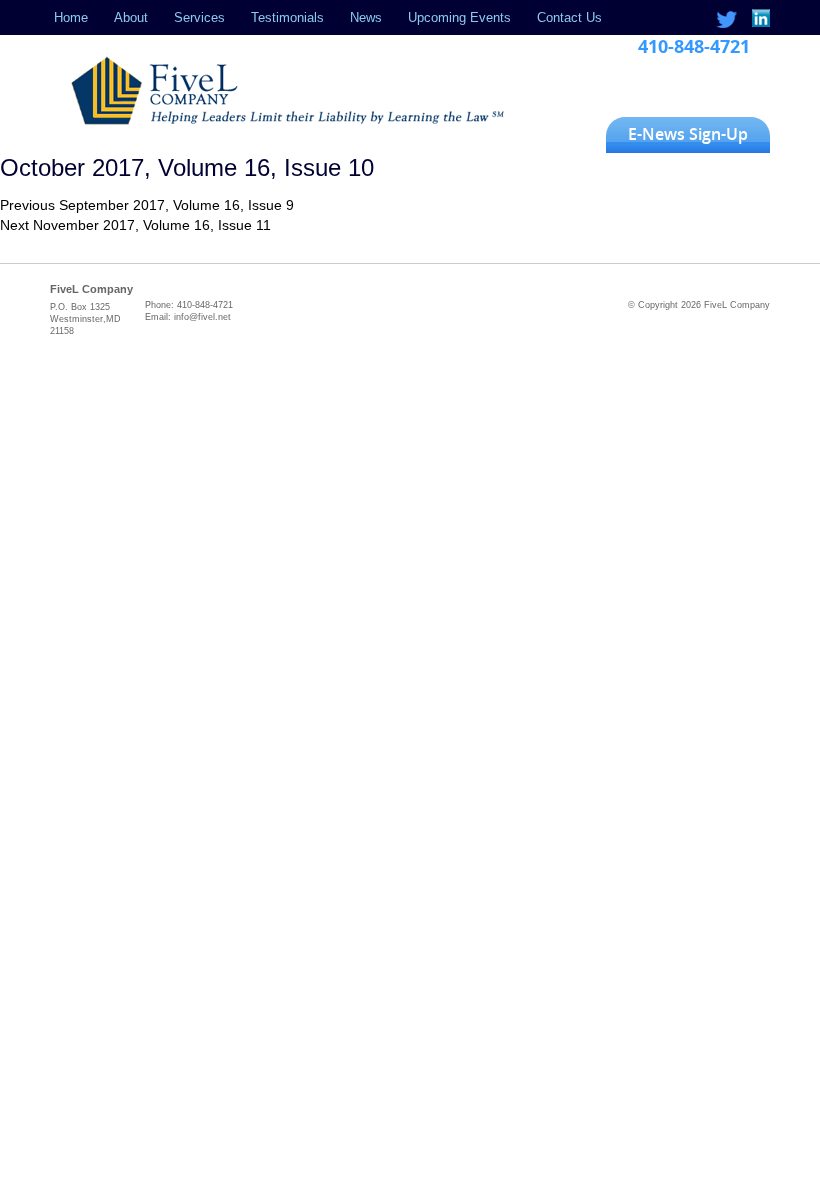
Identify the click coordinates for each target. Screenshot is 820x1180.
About (131, 17)
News (366, 17)
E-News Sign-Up (688, 134)
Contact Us (569, 17)
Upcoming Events (459, 17)
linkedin (759, 19)
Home (71, 17)
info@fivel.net (202, 317)
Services (199, 17)
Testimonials (287, 17)
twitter (726, 19)
